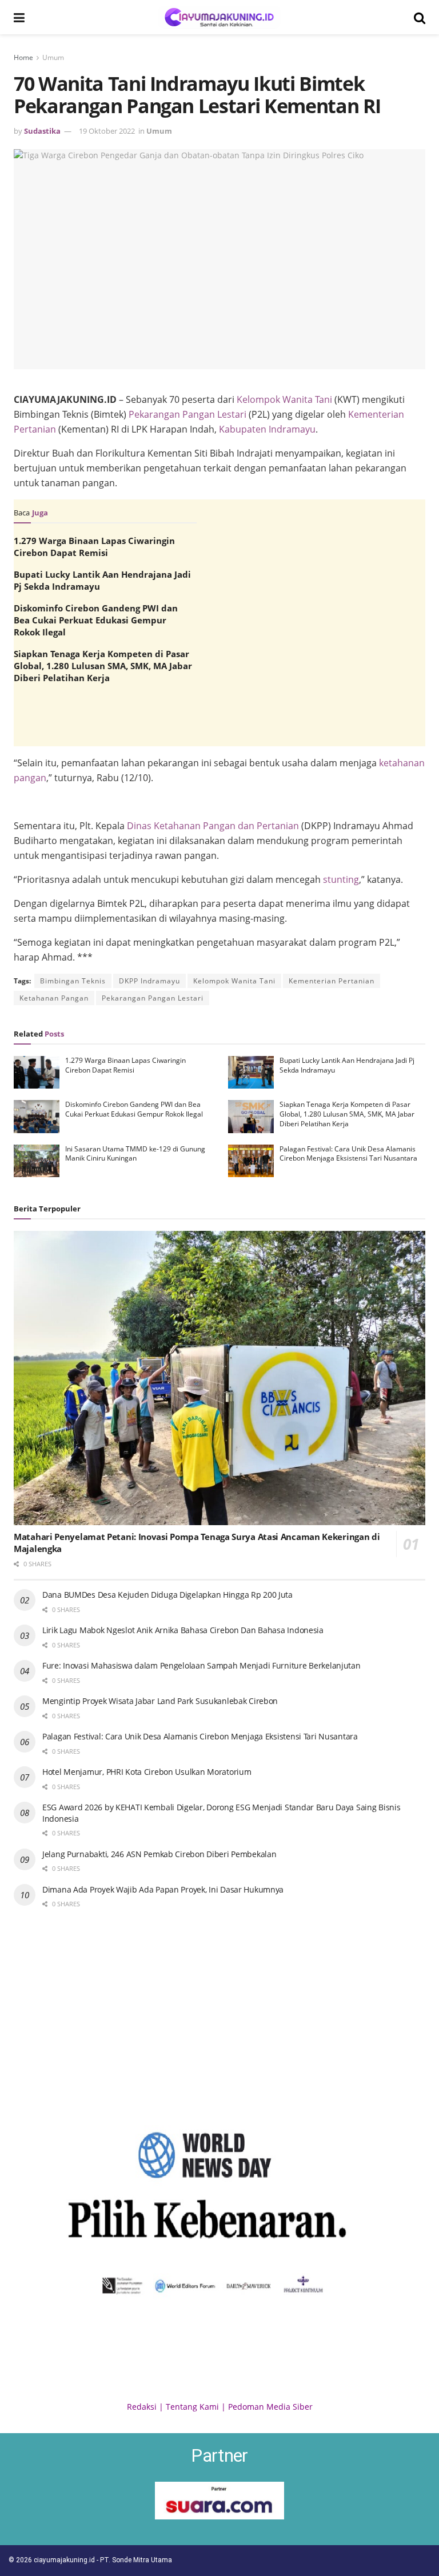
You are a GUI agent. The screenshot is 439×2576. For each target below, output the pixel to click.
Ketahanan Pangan (54, 998)
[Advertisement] (219, 829)
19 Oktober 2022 (107, 131)
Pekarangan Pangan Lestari (187, 414)
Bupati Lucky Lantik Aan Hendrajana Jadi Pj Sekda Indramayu (347, 1065)
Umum (53, 57)
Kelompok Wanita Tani (284, 399)
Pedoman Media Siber (270, 2407)
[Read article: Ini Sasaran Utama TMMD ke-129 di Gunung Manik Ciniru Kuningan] (37, 1161)
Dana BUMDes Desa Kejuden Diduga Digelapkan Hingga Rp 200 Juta (167, 1595)
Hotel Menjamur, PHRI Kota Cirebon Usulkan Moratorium (147, 1772)
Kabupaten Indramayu (267, 429)
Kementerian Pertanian (332, 981)
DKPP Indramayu (149, 981)
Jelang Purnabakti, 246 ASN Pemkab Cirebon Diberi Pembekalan (159, 1854)
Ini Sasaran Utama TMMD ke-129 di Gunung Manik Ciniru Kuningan (135, 1154)
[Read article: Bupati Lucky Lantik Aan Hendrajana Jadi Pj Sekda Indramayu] (251, 1072)
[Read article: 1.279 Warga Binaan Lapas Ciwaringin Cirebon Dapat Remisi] (37, 1072)
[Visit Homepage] (219, 17)
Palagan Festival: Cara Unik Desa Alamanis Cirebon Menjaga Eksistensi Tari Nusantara (348, 1154)
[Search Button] (420, 17)
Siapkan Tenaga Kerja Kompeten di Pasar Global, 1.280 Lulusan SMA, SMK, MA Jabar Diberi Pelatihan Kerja (103, 666)
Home (23, 57)
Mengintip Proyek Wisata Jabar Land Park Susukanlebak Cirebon (160, 1701)
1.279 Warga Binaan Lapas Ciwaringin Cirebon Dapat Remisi (94, 547)
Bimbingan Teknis (73, 981)
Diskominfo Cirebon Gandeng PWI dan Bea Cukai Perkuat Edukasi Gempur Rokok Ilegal (96, 620)
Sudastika (42, 131)
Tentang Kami (192, 2407)
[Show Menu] (19, 17)
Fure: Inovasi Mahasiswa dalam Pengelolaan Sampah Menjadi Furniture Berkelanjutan (201, 1665)
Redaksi (142, 2407)
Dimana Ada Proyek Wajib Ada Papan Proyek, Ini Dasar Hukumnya (163, 1889)
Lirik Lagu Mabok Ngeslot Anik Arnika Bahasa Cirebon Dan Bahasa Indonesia (183, 1630)
